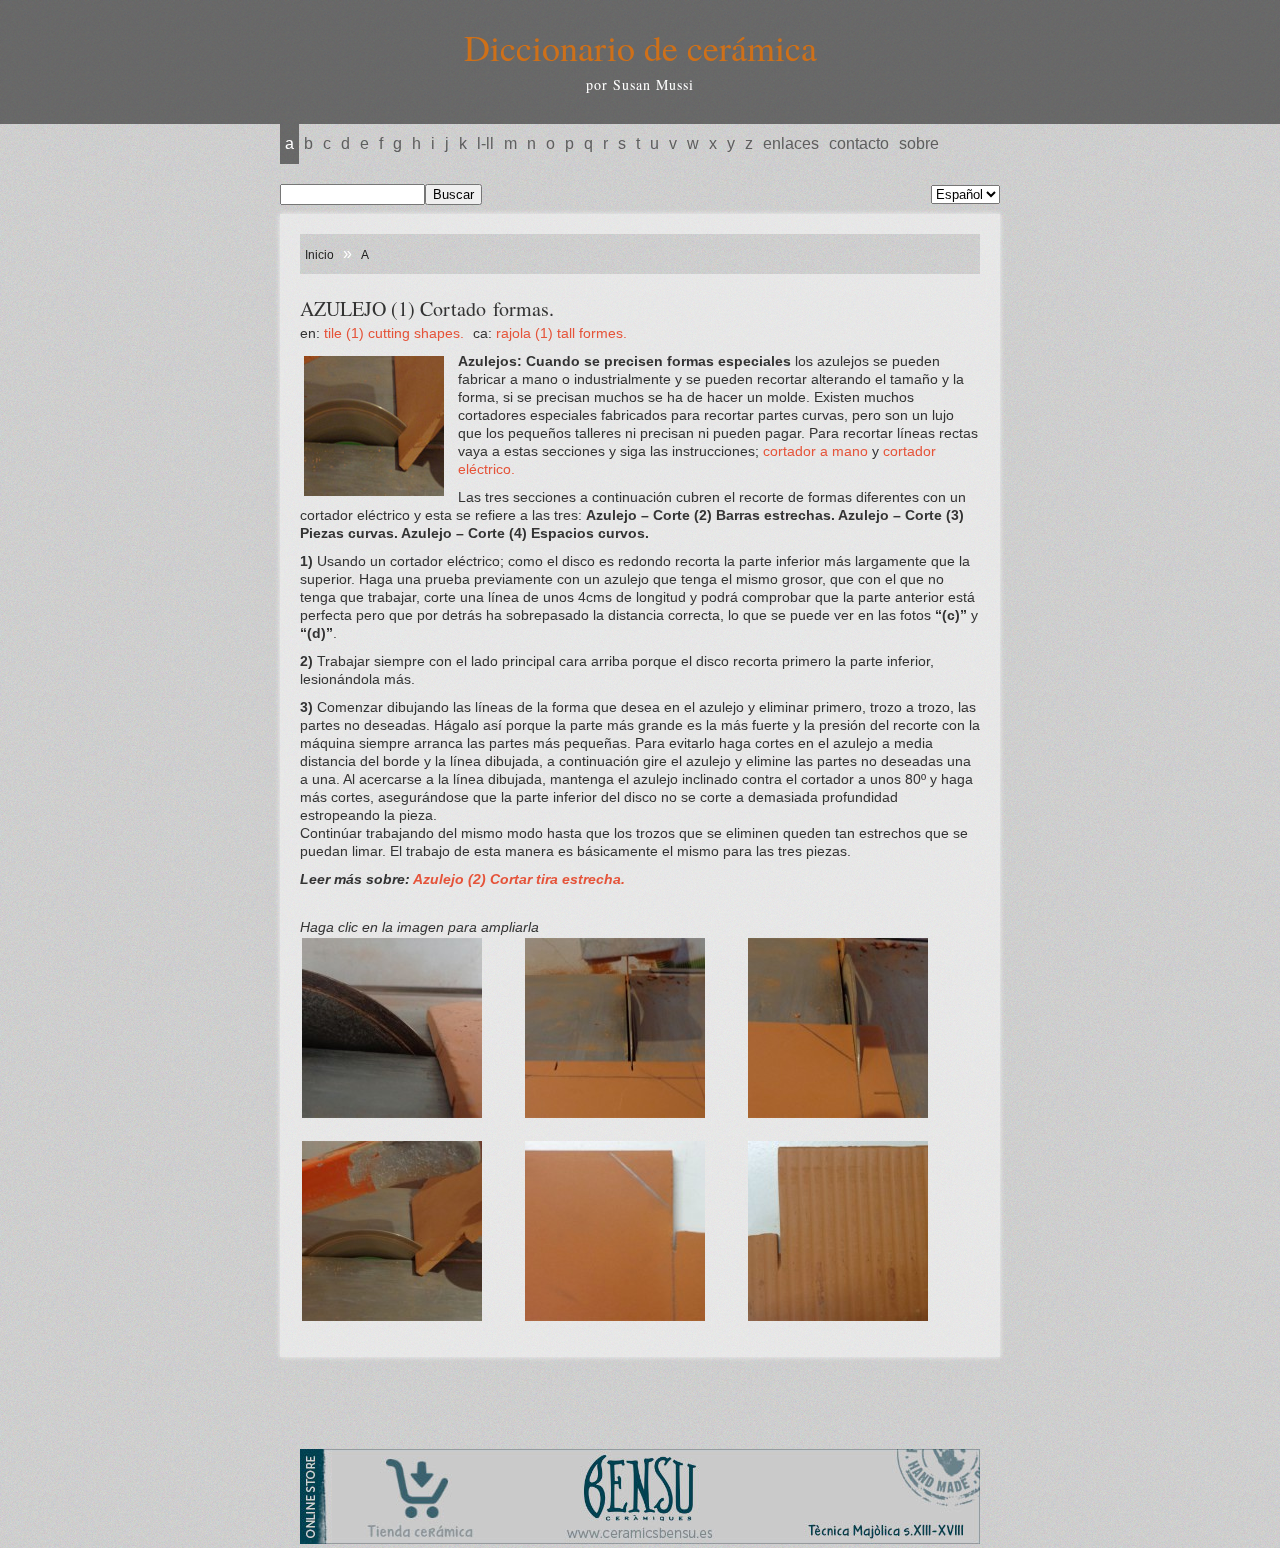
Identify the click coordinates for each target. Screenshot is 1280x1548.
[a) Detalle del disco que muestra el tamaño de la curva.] (409, 1130)
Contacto (859, 143)
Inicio (319, 255)
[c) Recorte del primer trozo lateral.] (855, 1130)
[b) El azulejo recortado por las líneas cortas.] (632, 1130)
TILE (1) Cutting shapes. (396, 333)
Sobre (919, 143)
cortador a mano (815, 451)
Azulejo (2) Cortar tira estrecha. (519, 879)
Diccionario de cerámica (640, 47)
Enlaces (791, 143)
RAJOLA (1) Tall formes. (561, 333)
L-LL (485, 143)
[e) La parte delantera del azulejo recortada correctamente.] (632, 1333)
